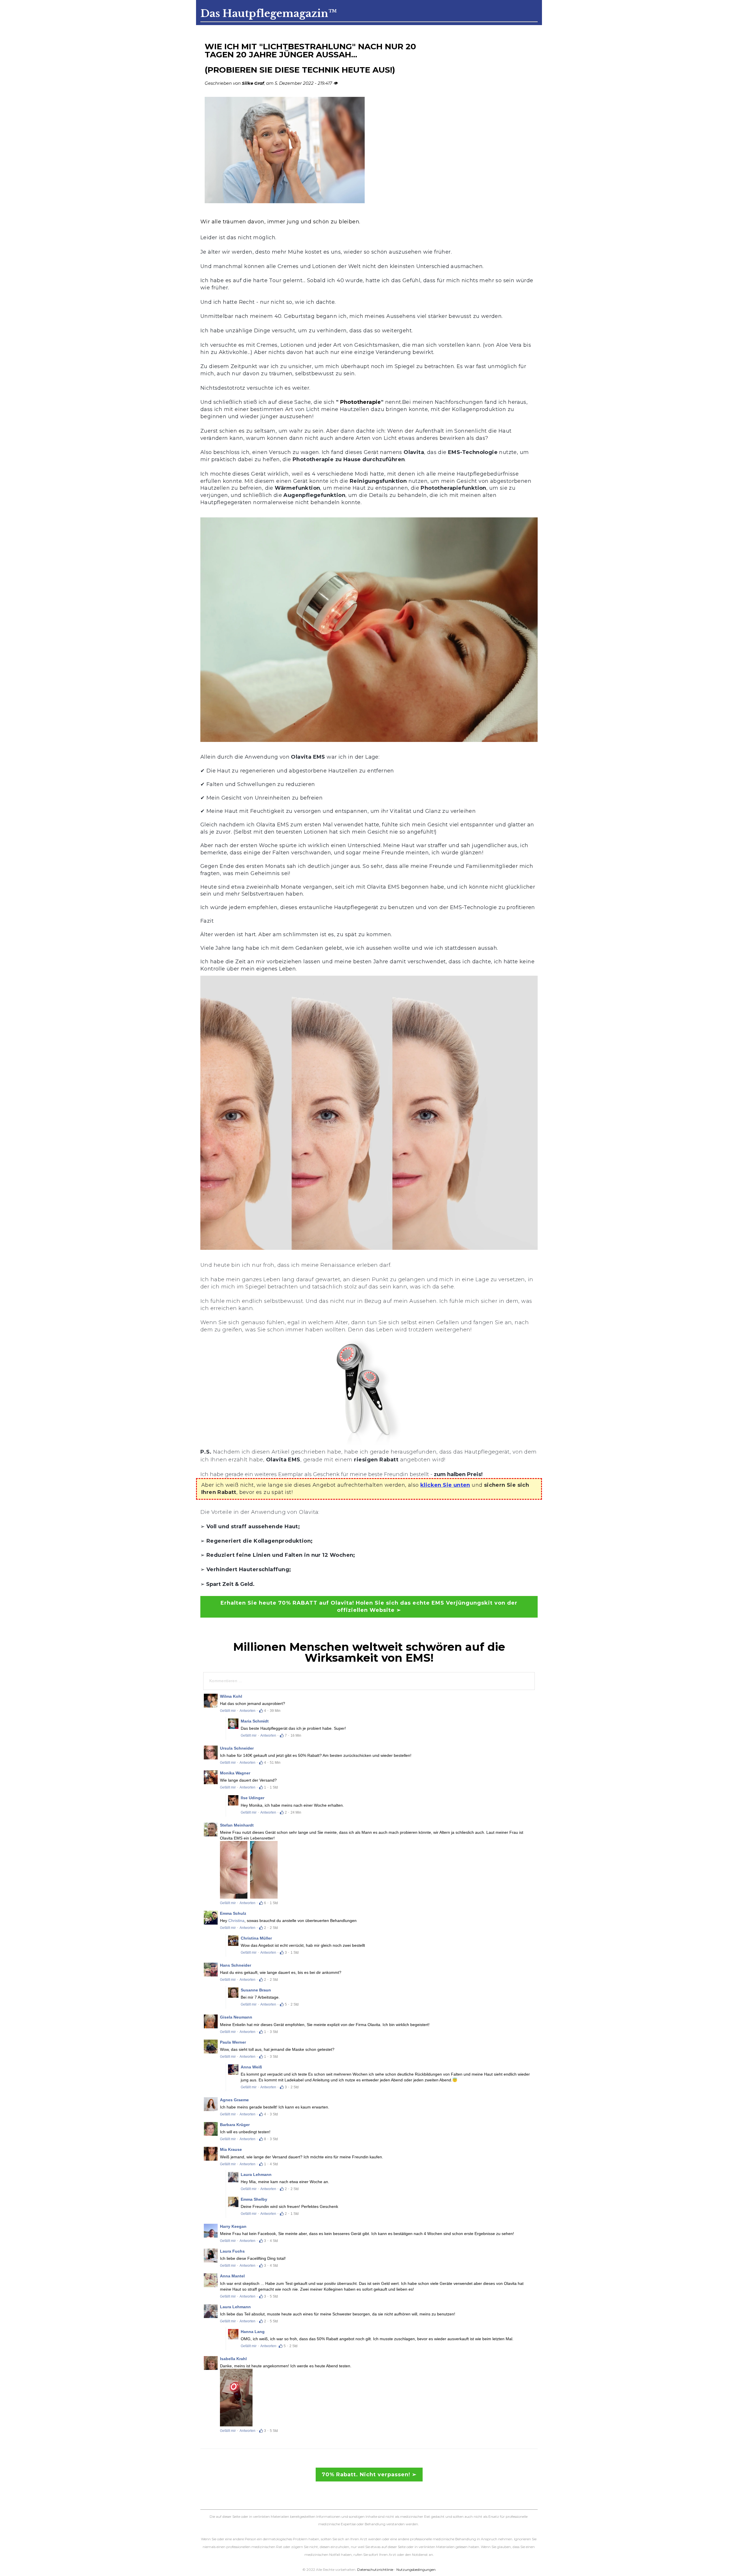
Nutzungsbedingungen (416, 2570)
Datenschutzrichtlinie (375, 2570)
